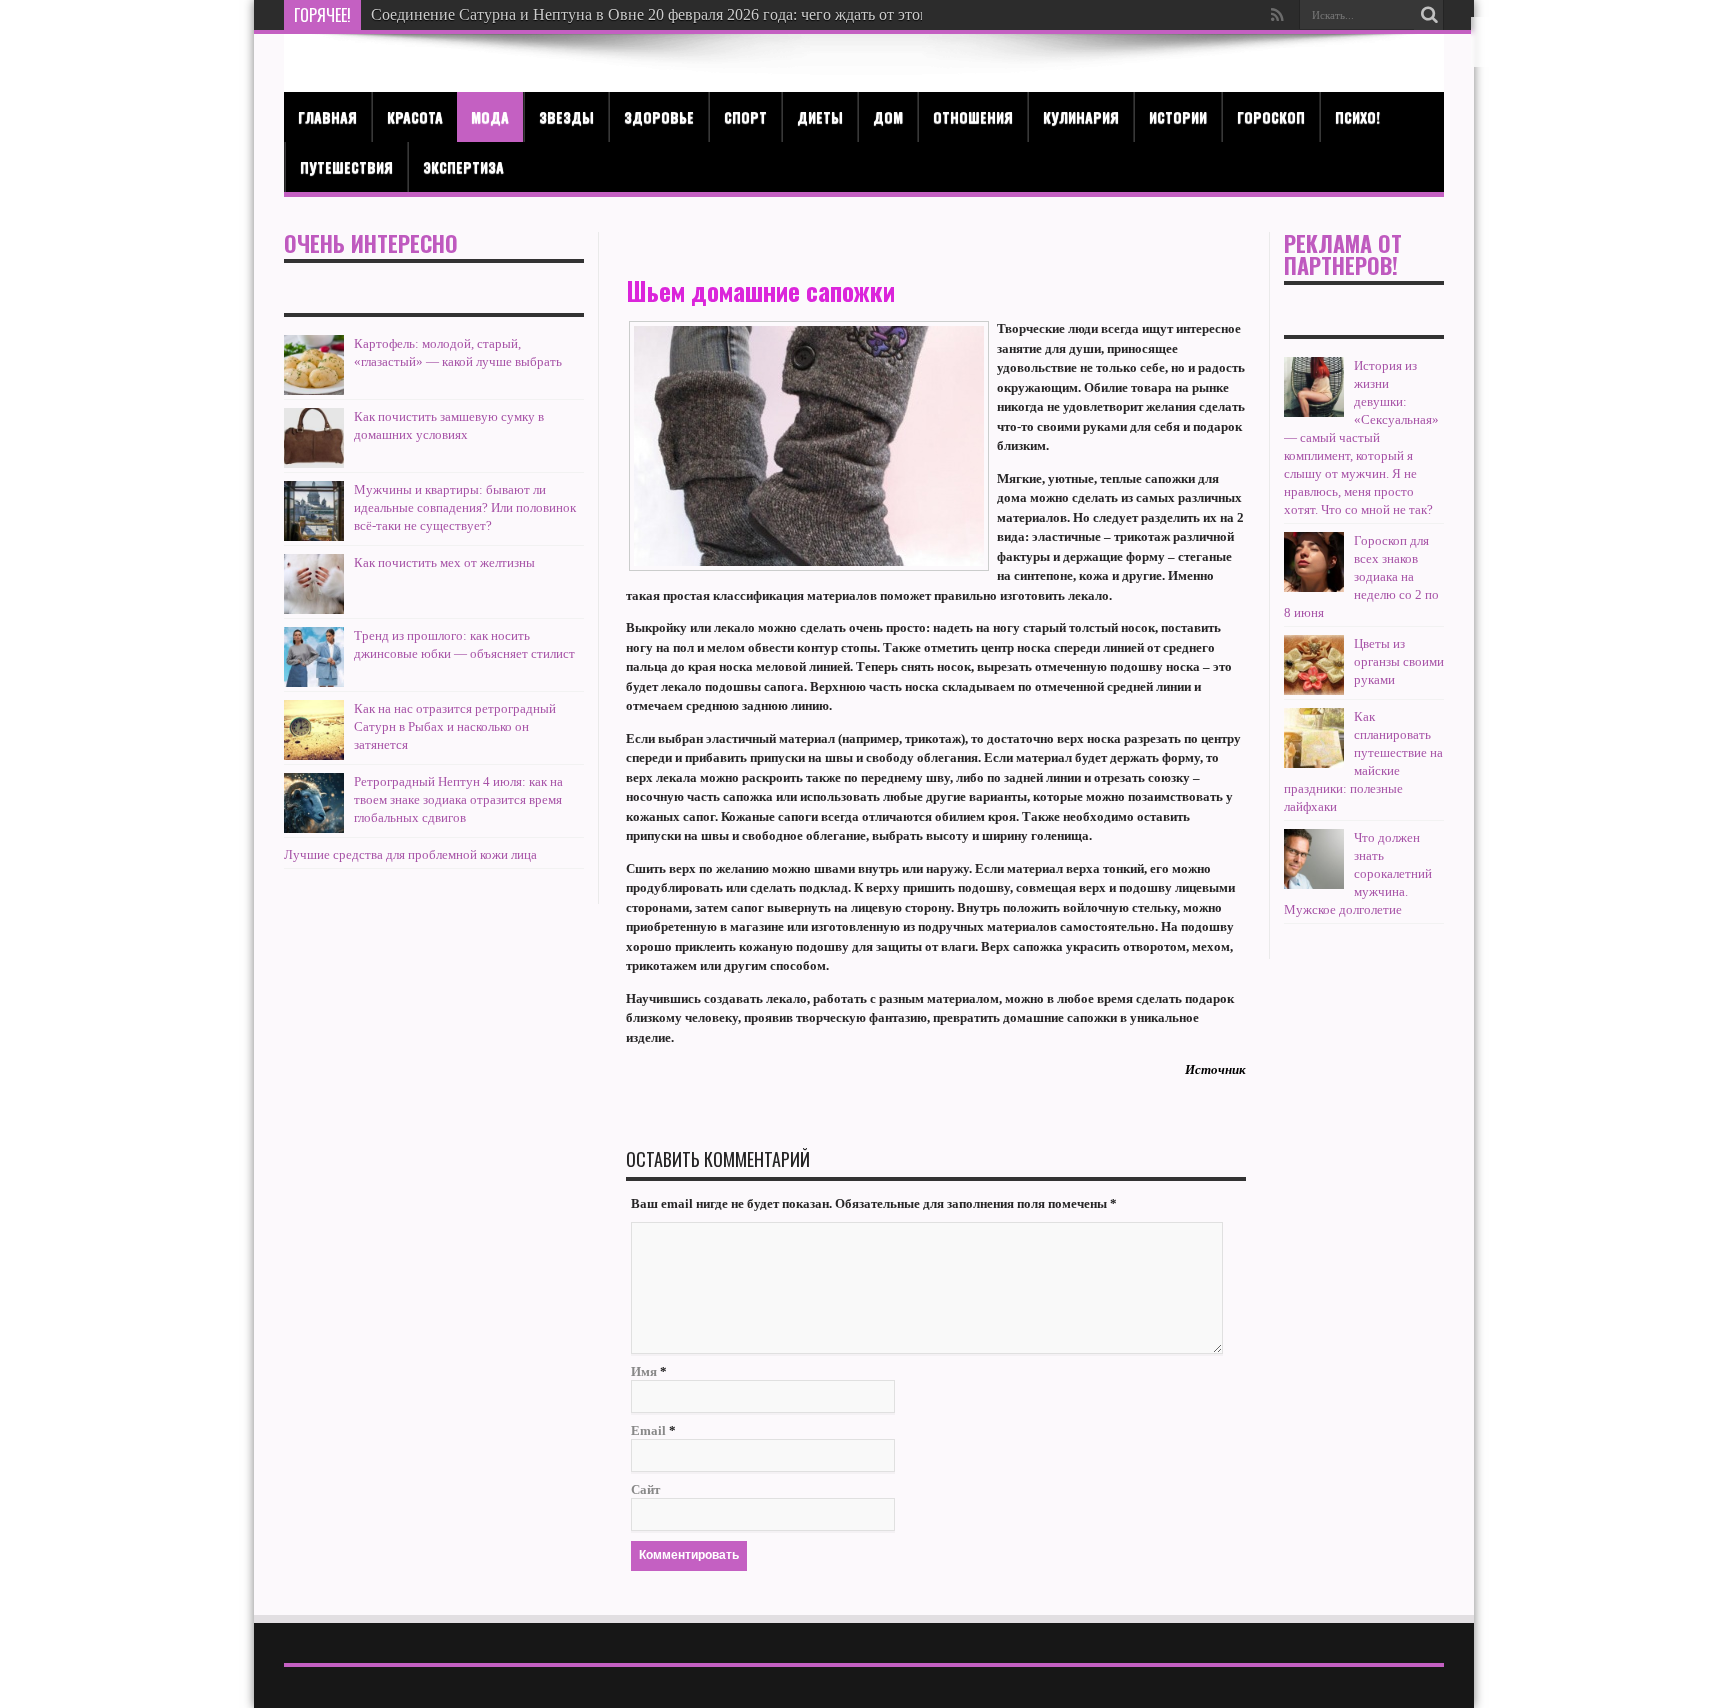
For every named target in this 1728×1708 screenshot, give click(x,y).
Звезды (566, 116)
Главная (327, 116)
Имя (644, 1371)
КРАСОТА (415, 116)
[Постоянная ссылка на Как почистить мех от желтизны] (314, 609)
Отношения (973, 116)
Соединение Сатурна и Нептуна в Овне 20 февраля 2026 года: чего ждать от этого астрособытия (702, 14)
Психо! (1357, 116)
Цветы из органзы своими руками (1399, 661)
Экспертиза (463, 166)
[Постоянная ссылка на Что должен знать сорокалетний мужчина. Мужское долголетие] (1314, 884)
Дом (888, 116)
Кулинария (1081, 116)
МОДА (490, 116)
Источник (1215, 1069)
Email (648, 1430)
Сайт (645, 1489)
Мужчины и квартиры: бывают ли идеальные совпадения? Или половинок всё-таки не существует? (465, 507)
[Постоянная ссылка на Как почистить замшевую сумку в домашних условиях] (314, 463)
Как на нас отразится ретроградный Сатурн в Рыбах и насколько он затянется (455, 726)
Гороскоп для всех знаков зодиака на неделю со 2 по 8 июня (1361, 576)
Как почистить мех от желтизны (444, 562)
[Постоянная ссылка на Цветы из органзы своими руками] (1314, 690)
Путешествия (346, 166)
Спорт (745, 116)
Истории (1178, 116)
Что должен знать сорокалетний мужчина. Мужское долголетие (1358, 873)
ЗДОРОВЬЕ (659, 116)
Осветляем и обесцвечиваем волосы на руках (526, 14)
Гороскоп (1271, 116)
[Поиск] (1429, 15)
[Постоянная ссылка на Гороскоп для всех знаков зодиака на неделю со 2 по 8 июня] (1314, 587)
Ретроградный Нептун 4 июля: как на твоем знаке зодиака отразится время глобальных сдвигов (458, 799)
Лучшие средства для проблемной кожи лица (410, 854)
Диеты (820, 116)
